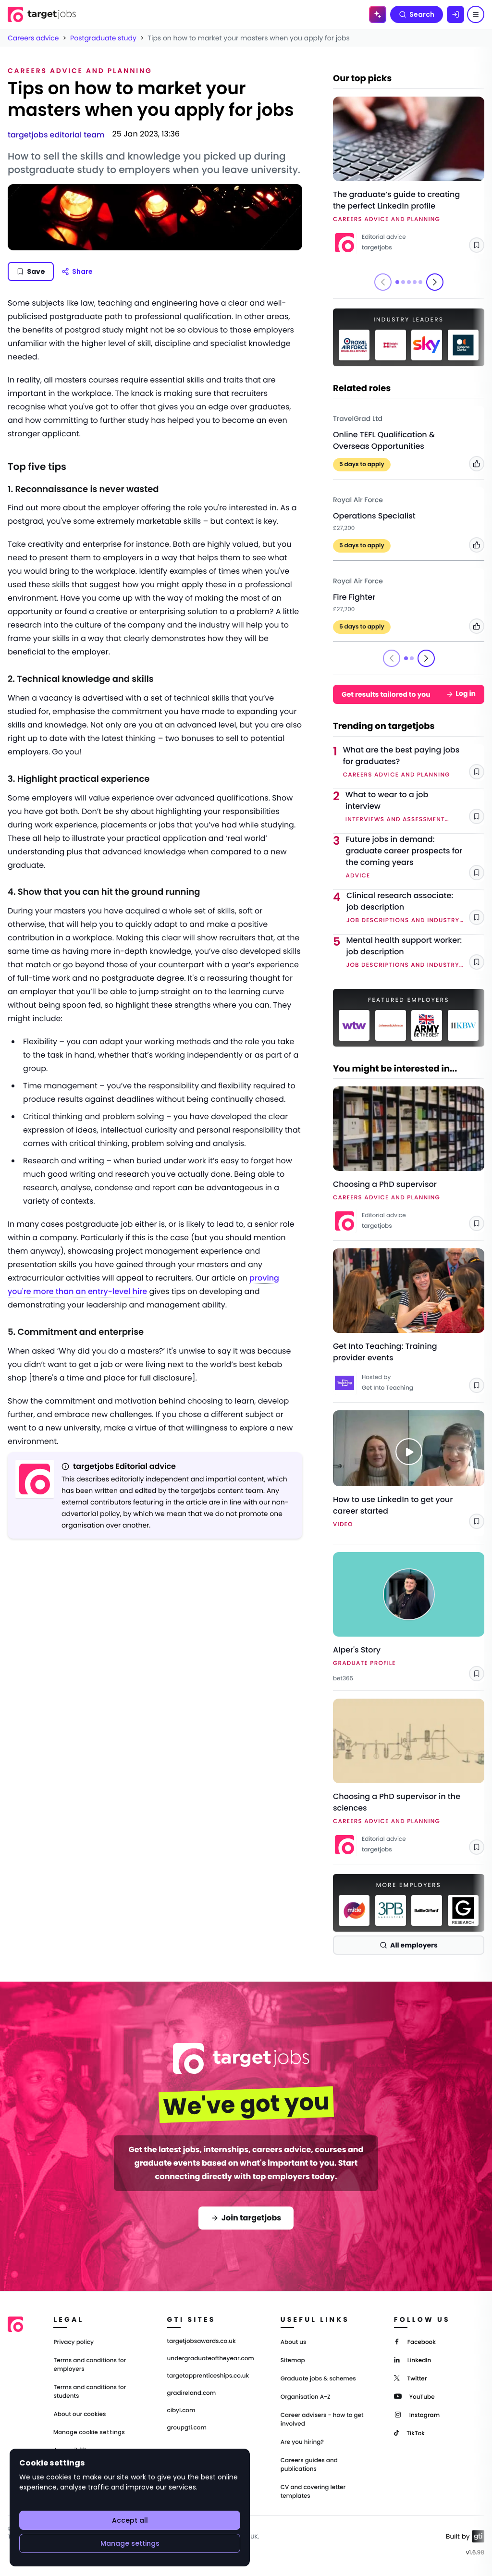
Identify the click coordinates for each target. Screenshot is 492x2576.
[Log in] (455, 14)
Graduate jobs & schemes (318, 2379)
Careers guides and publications (309, 2465)
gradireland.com (192, 2393)
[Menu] (476, 14)
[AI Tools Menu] (378, 14)
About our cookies (80, 2414)
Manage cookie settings (89, 2432)
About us (294, 2342)
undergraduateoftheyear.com (211, 2359)
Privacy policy (74, 2342)
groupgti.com (187, 2428)
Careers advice (33, 38)
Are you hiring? (302, 2442)
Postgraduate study (103, 38)
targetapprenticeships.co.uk (208, 2376)
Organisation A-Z (306, 2397)
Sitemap (293, 2360)
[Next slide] (435, 282)
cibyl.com (181, 2411)
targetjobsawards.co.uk (202, 2342)
